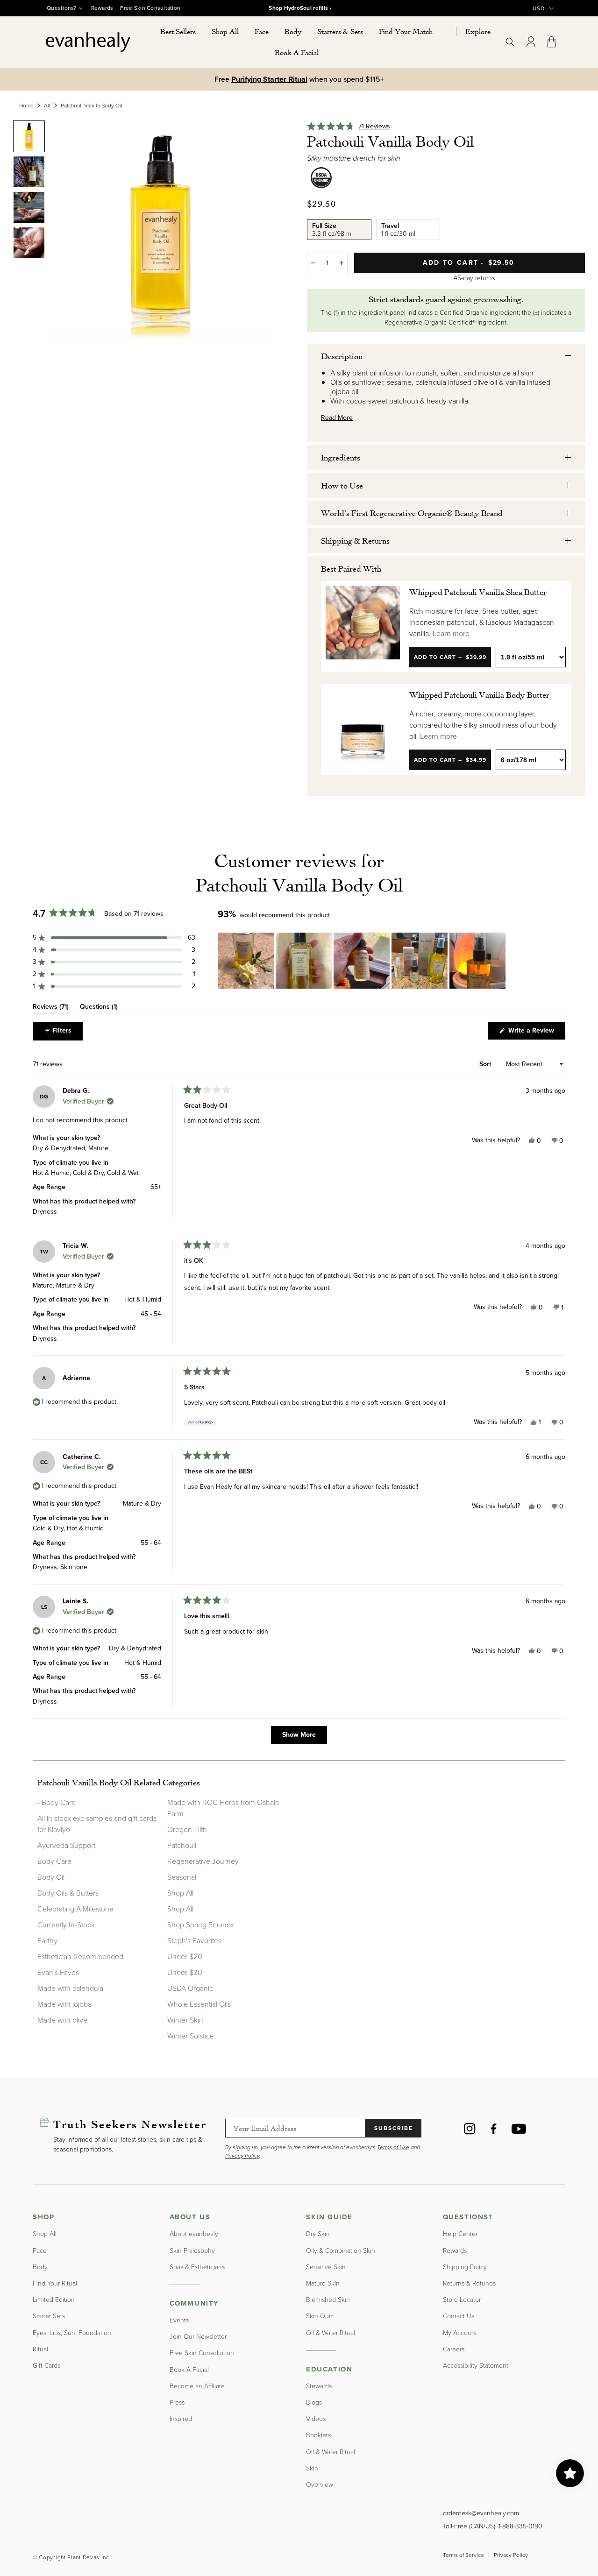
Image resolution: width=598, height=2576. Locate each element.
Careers (454, 2349)
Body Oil (51, 1877)
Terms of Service (463, 2555)
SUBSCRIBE (394, 2128)
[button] (225, 32)
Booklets (318, 2435)
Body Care (54, 1861)
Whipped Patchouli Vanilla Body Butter (479, 694)
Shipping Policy (465, 2267)
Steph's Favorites (194, 1941)
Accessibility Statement (476, 2366)
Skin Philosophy (192, 2251)
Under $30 (185, 1972)
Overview (320, 2485)
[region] (363, 961)
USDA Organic (190, 1988)
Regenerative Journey (203, 1861)
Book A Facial (189, 2370)
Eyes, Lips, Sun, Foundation (72, 2333)
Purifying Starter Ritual (269, 79)
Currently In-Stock (66, 1925)
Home (26, 106)
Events (179, 2320)
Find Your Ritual (55, 2283)
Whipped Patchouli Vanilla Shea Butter (478, 592)
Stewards (319, 2386)
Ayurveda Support (66, 1845)
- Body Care (57, 1802)
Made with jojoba (64, 2004)
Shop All (180, 1893)
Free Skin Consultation (150, 8)
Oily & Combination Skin (341, 2251)
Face (40, 2251)
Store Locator (462, 2300)
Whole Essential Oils (199, 2004)
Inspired (181, 2419)
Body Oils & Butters (68, 1893)
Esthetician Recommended (80, 1957)
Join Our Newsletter (198, 2337)
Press (177, 2403)
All (47, 106)
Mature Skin (323, 2283)
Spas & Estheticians (197, 2267)
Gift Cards (46, 2366)
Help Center (460, 2234)
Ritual (40, 2349)
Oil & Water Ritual (331, 2333)
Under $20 (185, 1957)
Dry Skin (318, 2234)
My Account (460, 2333)
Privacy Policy (511, 2555)
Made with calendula (70, 1988)
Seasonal (182, 1877)
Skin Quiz (320, 2316)
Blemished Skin (328, 2300)
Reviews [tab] (51, 1008)
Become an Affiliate (197, 2386)
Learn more (451, 634)
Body (40, 2267)
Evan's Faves (58, 1972)
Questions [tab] (99, 1008)
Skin (312, 2468)
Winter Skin (185, 2020)
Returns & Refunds (469, 2283)
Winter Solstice (191, 2036)
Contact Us (459, 2316)
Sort (486, 1064)
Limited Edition (54, 2300)
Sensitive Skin (326, 2267)
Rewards (102, 8)
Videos (316, 2419)
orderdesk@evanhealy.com (481, 2513)
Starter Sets (49, 2316)
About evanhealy (194, 2234)
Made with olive (62, 2020)
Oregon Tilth (187, 1829)
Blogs (314, 2403)
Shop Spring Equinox (201, 1925)
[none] (29, 136)
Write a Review (536, 1032)
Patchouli (182, 1845)
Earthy (47, 1941)
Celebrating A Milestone (75, 1909)
